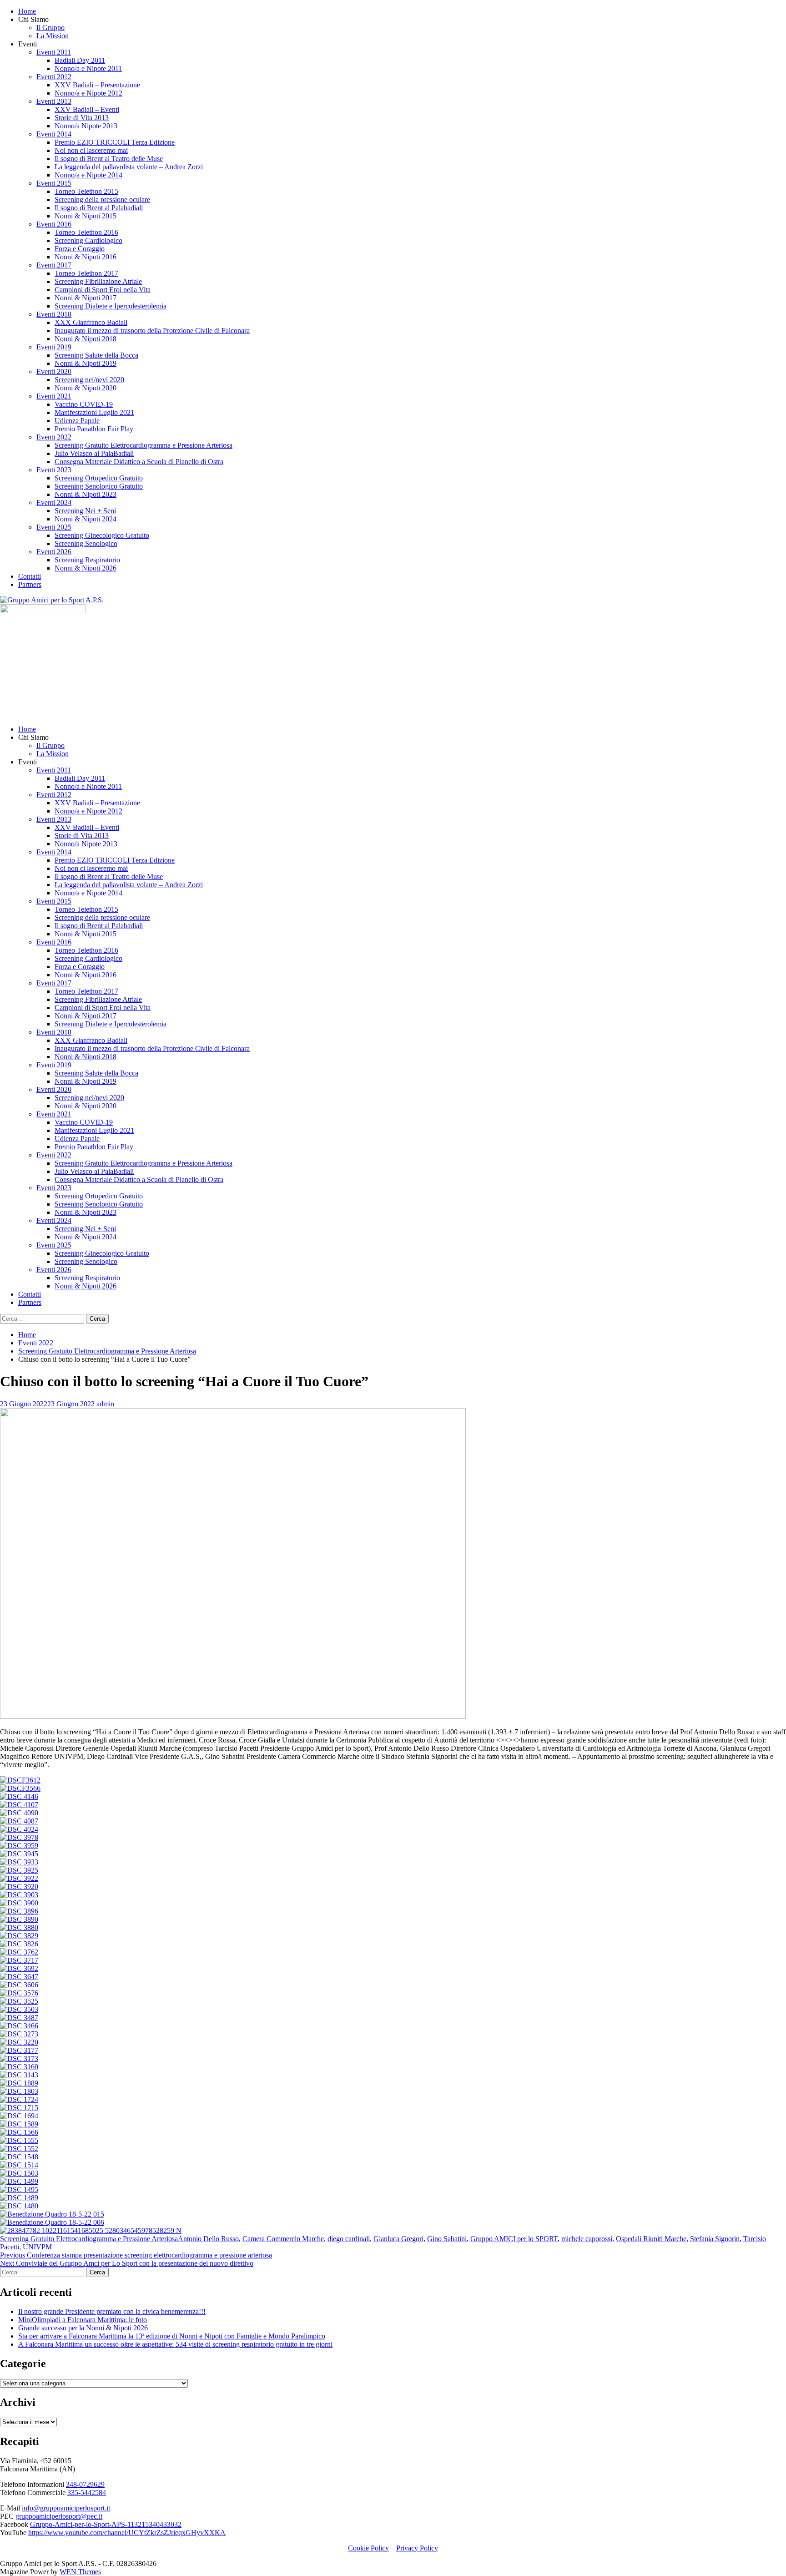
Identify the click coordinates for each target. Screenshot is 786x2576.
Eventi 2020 (54, 371)
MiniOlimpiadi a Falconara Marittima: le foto (83, 2320)
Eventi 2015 (54, 183)
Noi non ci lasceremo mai (91, 150)
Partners (30, 584)
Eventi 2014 (54, 134)
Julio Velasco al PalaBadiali (94, 453)
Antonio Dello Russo (208, 2239)
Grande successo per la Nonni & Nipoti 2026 (83, 2328)
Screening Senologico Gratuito (99, 486)
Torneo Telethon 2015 (86, 191)
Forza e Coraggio (80, 249)
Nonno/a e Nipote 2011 (88, 68)
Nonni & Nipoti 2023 (86, 494)
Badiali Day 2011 (80, 60)
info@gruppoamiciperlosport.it (66, 2508)
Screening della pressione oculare (102, 200)
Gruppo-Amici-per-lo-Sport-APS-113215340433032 (106, 2524)
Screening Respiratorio (87, 560)
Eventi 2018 (54, 314)
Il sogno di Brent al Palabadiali (99, 208)
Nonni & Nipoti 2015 (86, 216)
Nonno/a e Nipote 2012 (88, 93)
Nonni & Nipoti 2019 (86, 363)
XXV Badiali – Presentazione (97, 85)
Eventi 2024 (54, 503)
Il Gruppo (50, 28)
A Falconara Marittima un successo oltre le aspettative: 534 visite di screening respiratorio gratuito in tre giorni (175, 2344)
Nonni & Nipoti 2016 (86, 257)
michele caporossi (587, 2239)
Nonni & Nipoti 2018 (86, 339)
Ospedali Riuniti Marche (651, 2239)
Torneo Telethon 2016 (86, 232)
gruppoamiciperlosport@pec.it (59, 2516)
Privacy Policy (417, 2548)
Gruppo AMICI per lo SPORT (514, 2239)
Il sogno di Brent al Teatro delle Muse (109, 159)
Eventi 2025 (54, 527)
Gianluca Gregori (398, 2239)
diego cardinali (349, 2239)
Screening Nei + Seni (85, 511)
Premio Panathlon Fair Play (94, 429)
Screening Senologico (86, 543)
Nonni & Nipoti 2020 (86, 388)
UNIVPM (37, 2247)
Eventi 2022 (54, 437)
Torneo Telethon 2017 (86, 273)
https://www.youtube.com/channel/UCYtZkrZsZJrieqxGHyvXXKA (127, 2533)
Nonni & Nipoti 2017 (86, 298)
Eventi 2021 (54, 396)
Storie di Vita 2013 (82, 118)
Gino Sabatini (447, 2239)
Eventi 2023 (54, 470)
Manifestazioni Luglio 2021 (94, 412)
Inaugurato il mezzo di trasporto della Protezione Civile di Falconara (152, 331)
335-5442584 (87, 2493)
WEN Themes (80, 2572)
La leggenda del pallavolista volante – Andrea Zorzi (129, 167)
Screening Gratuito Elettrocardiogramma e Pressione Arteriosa (144, 445)
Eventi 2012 (54, 77)
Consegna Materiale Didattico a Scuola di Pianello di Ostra (139, 462)
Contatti (30, 576)
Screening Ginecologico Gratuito (102, 535)
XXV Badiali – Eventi (87, 109)
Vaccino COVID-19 (84, 404)
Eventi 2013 (54, 101)
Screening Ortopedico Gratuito (99, 478)
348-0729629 (85, 2484)
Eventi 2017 (54, 265)
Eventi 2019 (54, 347)
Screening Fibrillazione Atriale (98, 281)
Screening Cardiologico (88, 240)
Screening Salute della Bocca (96, 355)
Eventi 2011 (54, 52)
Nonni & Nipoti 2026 (86, 568)
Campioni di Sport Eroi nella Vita (103, 290)
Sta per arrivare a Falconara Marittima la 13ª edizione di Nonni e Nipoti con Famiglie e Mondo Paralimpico (172, 2336)
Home (27, 11)
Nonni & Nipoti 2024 (86, 519)
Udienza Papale (77, 421)
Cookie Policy (368, 2548)
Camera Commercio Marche (283, 2239)
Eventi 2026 (54, 552)
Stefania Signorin (715, 2239)
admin (105, 1404)
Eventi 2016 (54, 224)
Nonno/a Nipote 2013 (86, 126)
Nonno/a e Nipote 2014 (88, 175)
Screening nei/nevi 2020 (89, 380)
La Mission (53, 36)
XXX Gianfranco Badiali (91, 322)
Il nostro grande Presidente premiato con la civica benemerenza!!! (112, 2311)
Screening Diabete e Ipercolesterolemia (111, 306)
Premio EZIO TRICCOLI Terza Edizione (115, 142)
